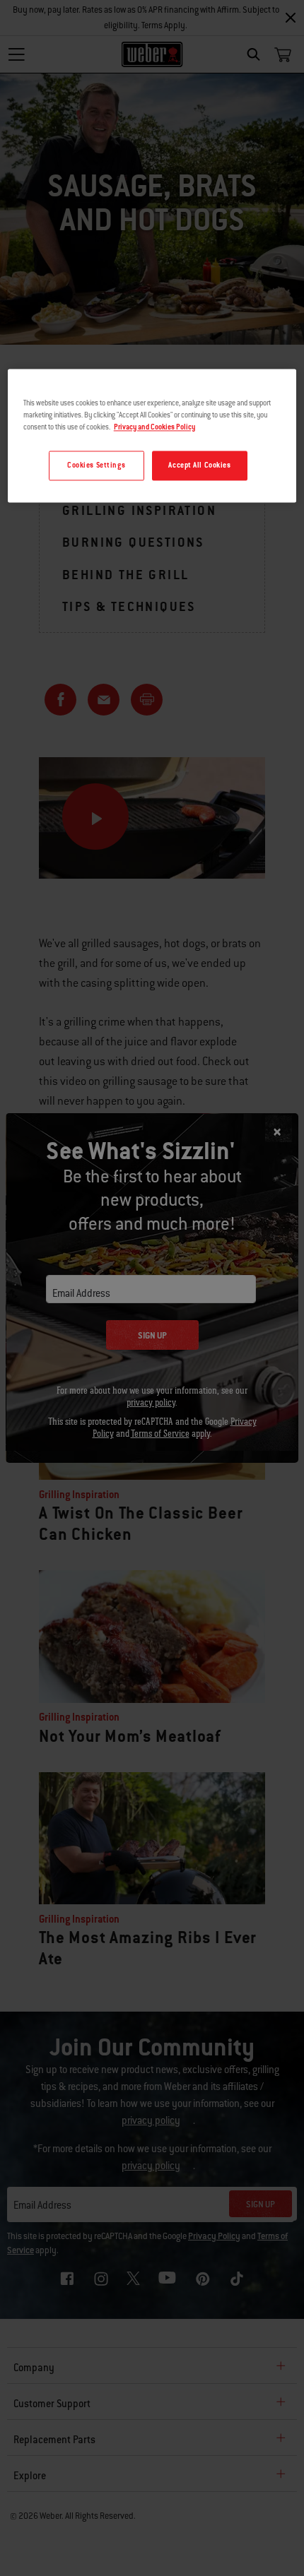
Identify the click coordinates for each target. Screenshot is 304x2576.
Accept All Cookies (199, 466)
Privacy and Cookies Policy (154, 428)
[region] (152, 435)
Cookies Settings (96, 466)
